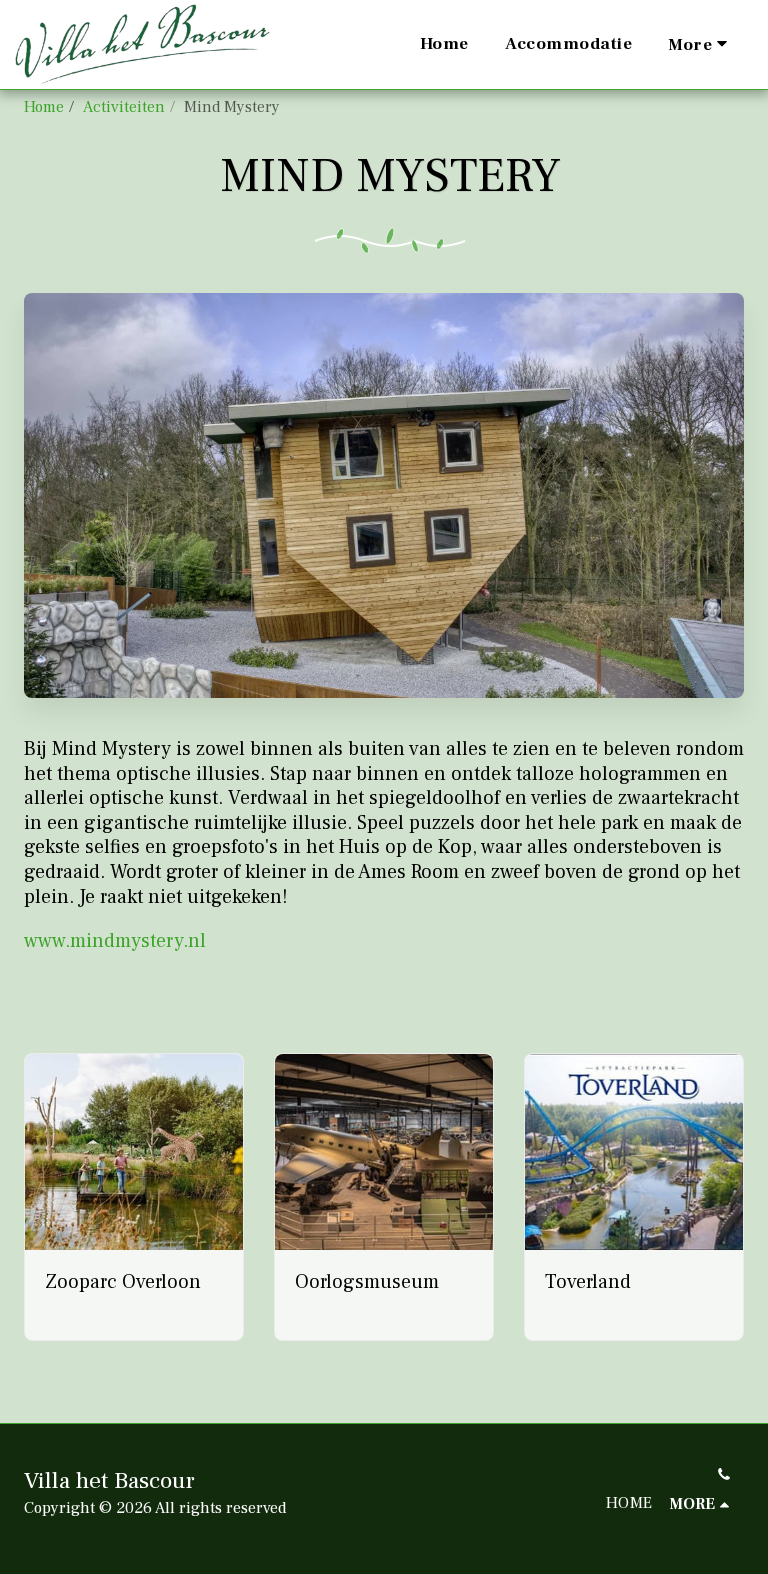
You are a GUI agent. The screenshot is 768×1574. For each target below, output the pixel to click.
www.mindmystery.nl (115, 941)
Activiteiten (124, 107)
